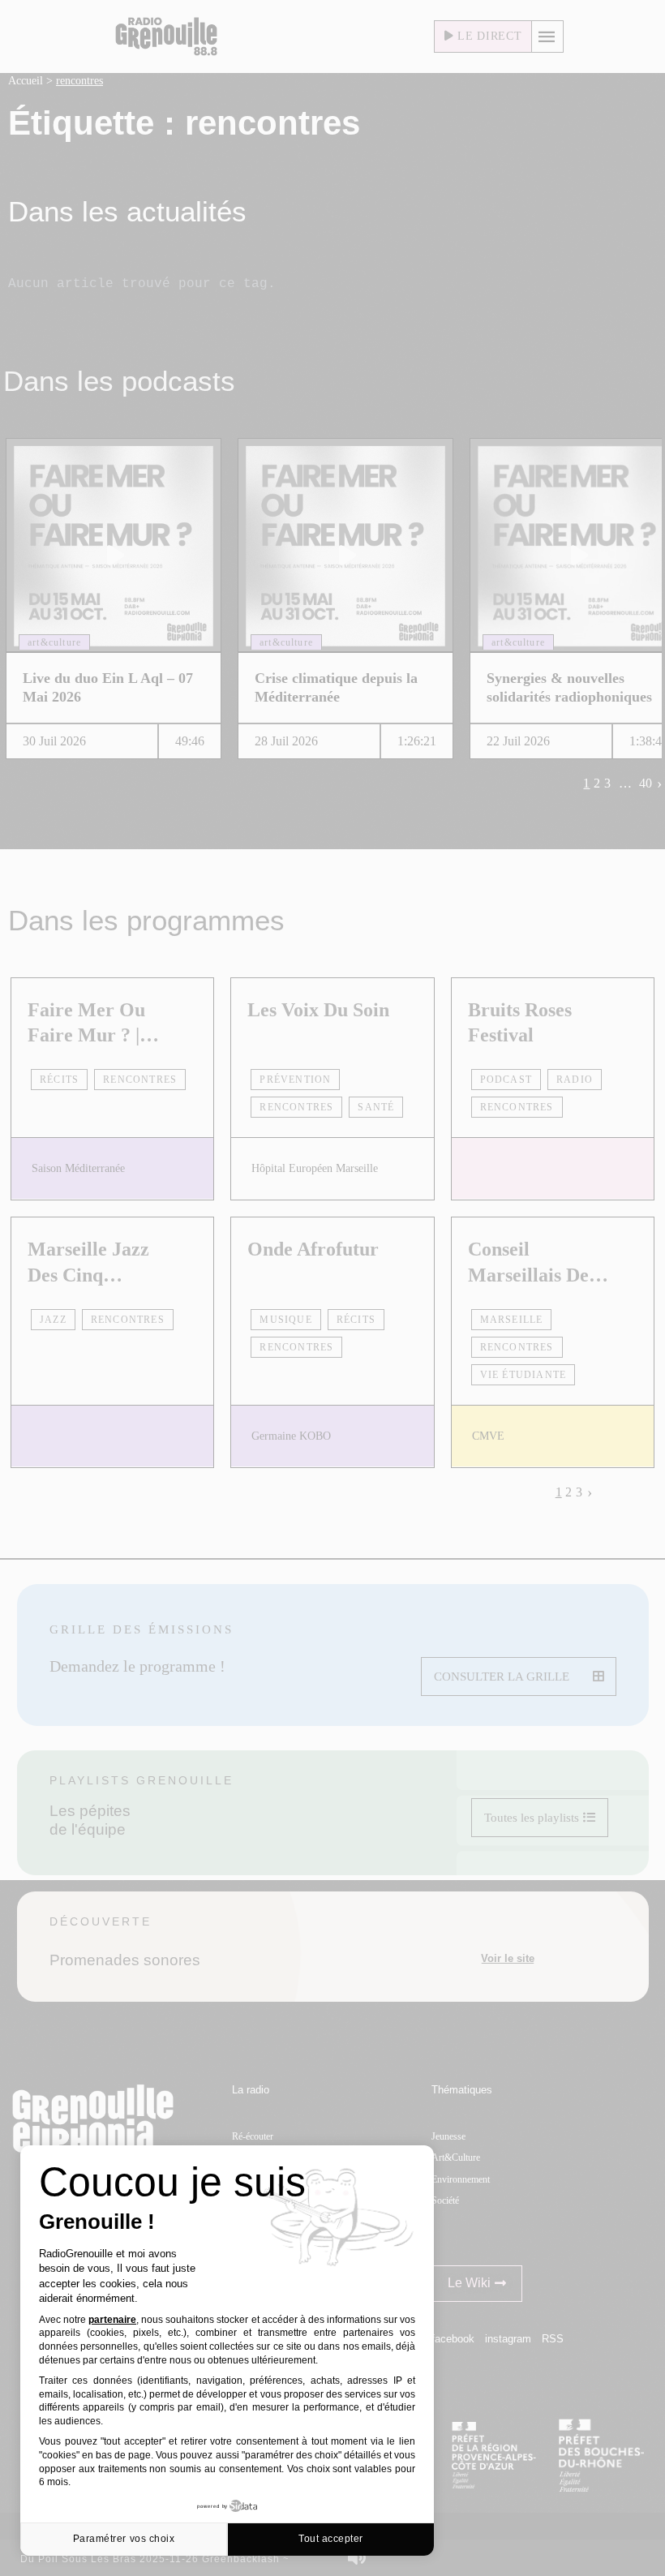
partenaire (112, 2320)
